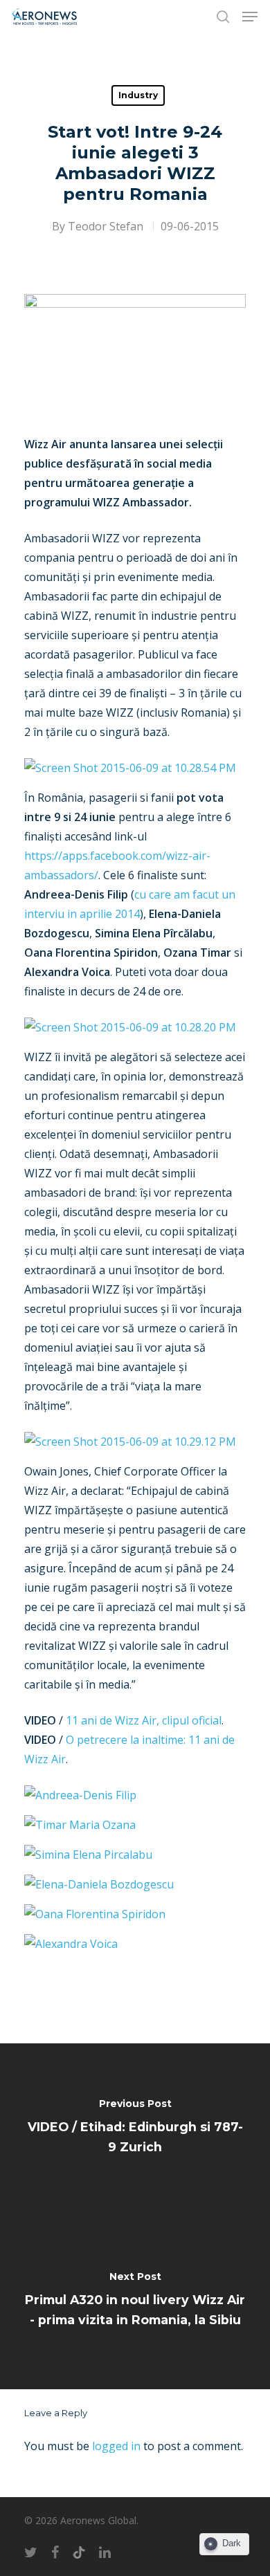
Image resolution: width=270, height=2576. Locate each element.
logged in (116, 2446)
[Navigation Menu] (250, 17)
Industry (138, 95)
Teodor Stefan (106, 226)
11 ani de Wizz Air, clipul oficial (142, 1720)
